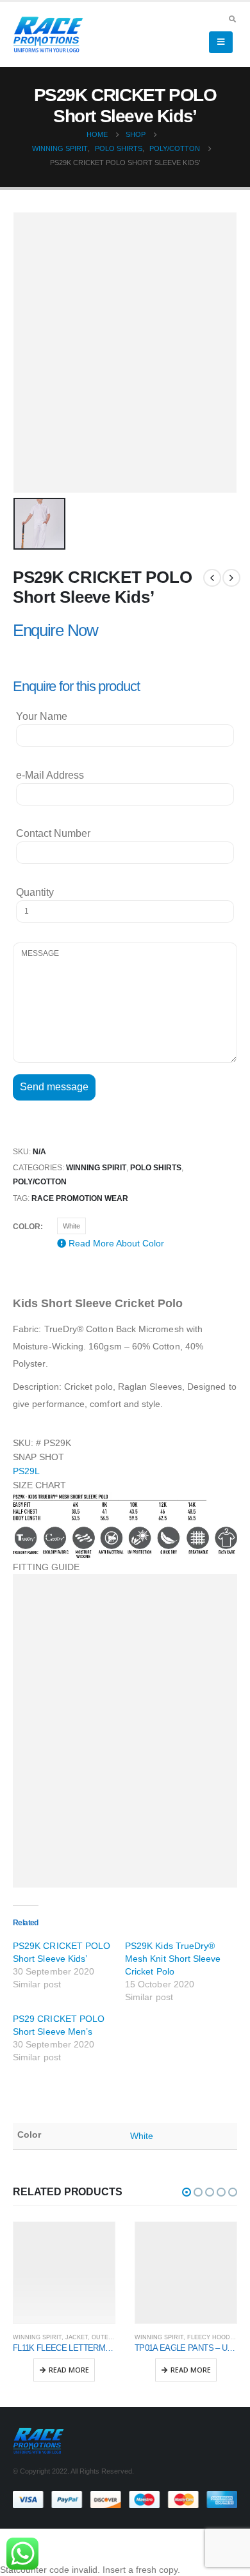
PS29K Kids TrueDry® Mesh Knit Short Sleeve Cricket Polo (173, 1959)
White (71, 1226)
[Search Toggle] (232, 19)
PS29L (26, 1471)
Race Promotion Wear (80, 1198)
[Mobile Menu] (221, 42)
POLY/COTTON (40, 1182)
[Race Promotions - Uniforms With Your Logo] (48, 35)
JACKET (77, 2337)
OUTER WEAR (112, 2337)
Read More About (115, 1243)
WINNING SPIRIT (96, 1168)
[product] (64, 2273)
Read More (69, 2370)
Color (27, 1227)
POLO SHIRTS (156, 1168)
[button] (187, 2192)
